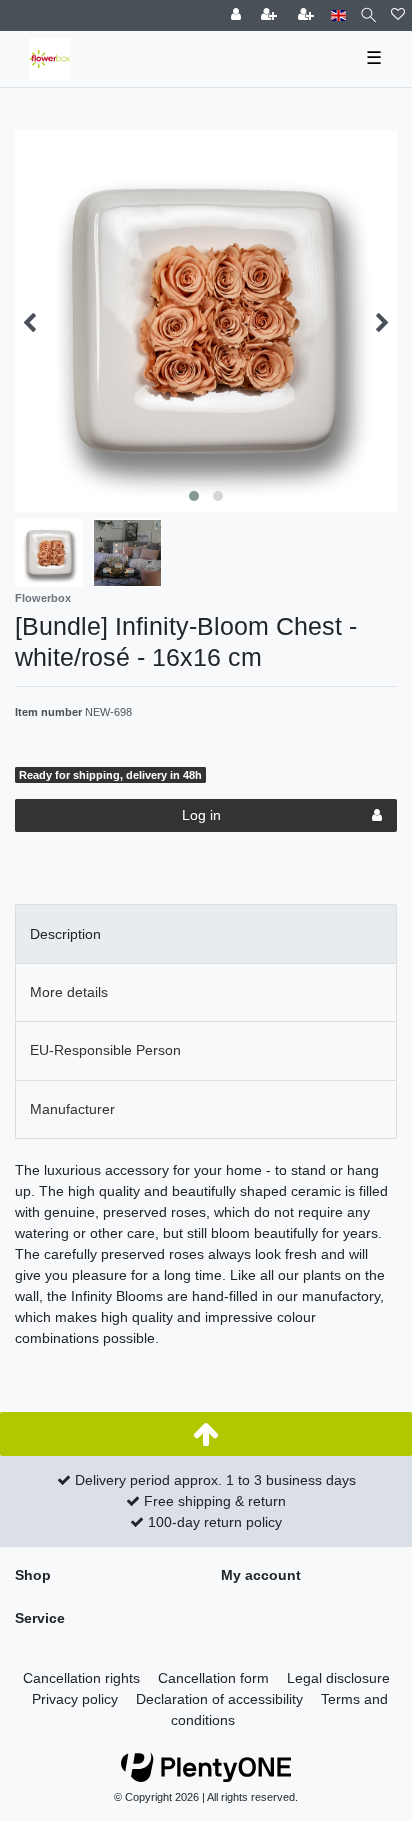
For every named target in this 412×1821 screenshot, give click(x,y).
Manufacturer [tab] (72, 1109)
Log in (201, 815)
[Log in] (238, 15)
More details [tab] (69, 992)
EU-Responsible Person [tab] (105, 1050)
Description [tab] (65, 934)
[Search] (368, 15)
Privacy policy (75, 1699)
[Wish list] (398, 15)
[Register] (271, 15)
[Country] (338, 15)
